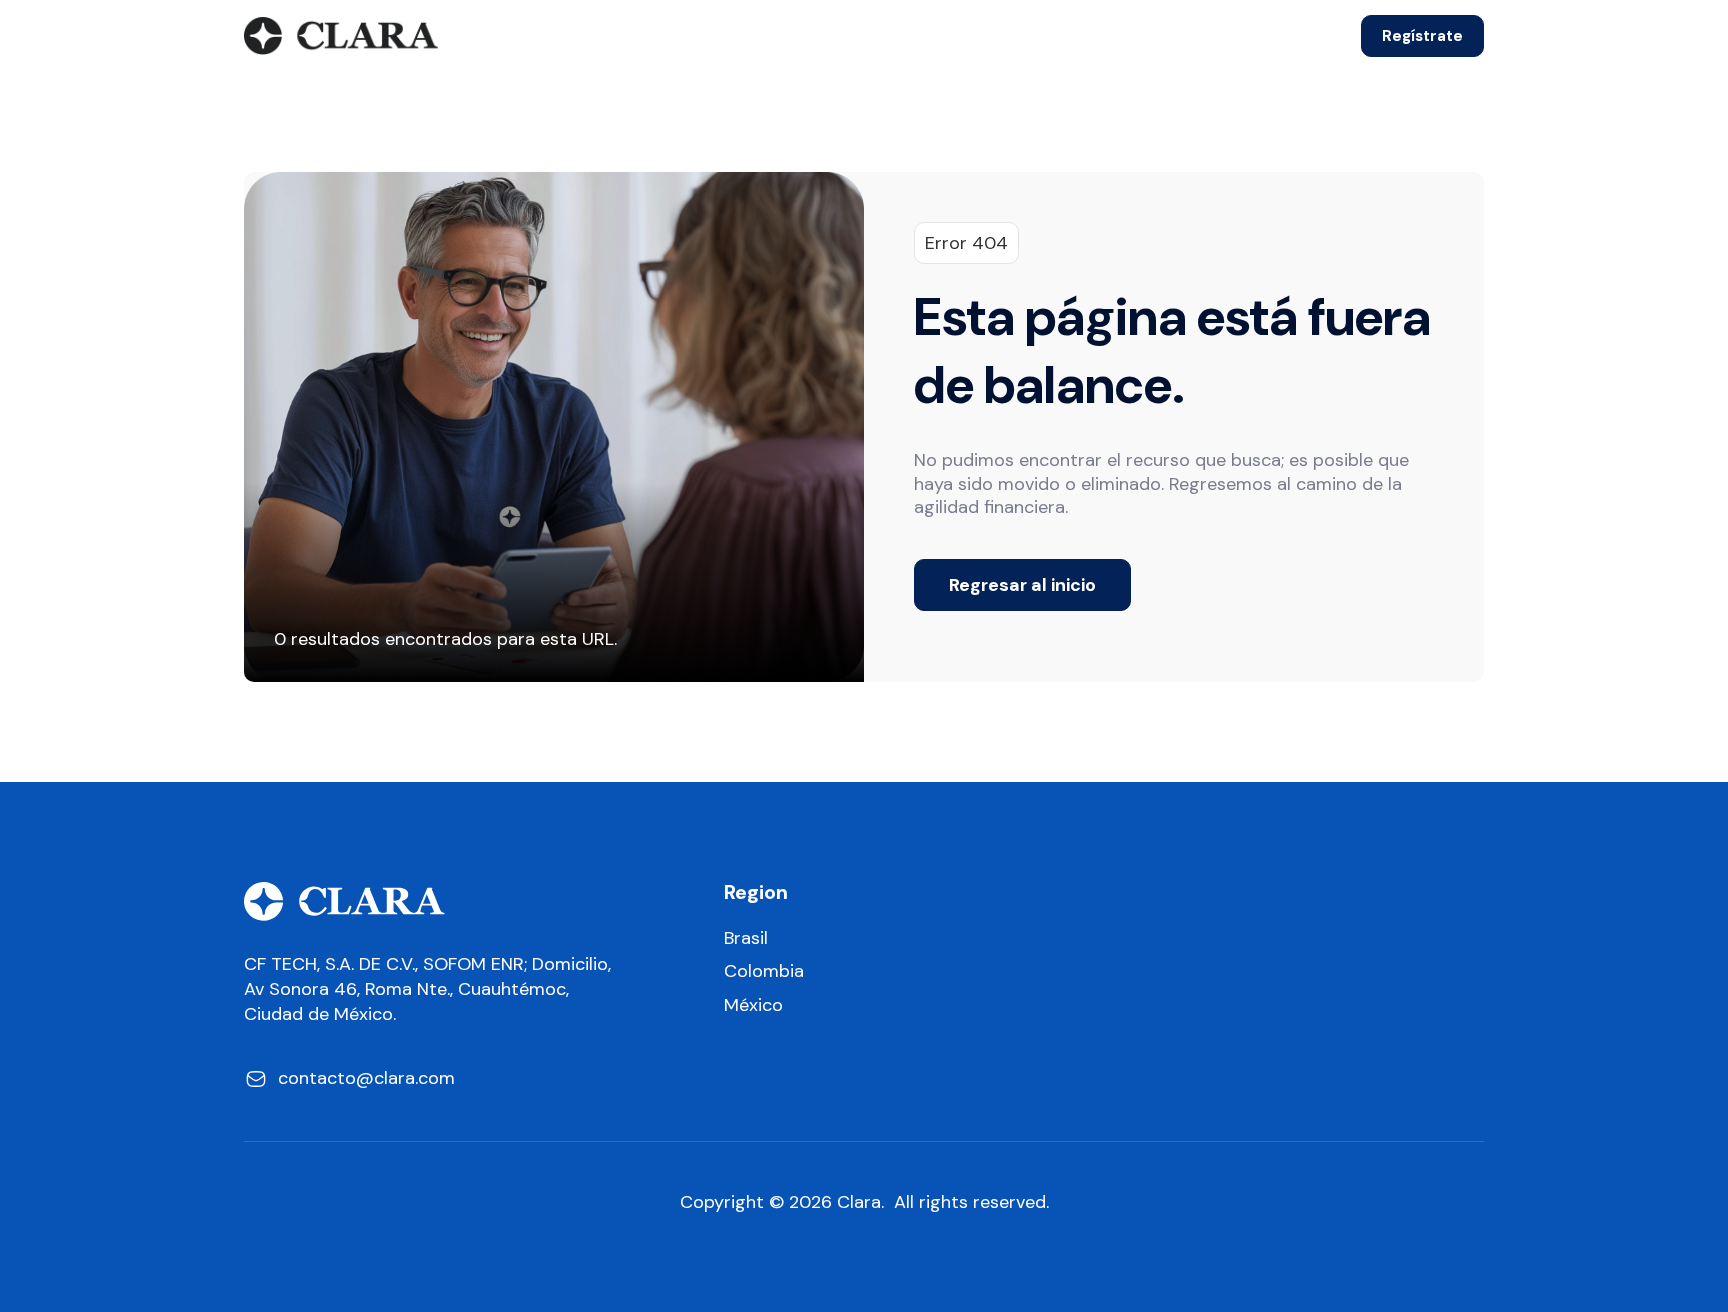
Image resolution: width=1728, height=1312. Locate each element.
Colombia (764, 971)
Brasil (746, 938)
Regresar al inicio (1022, 585)
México (753, 1005)
